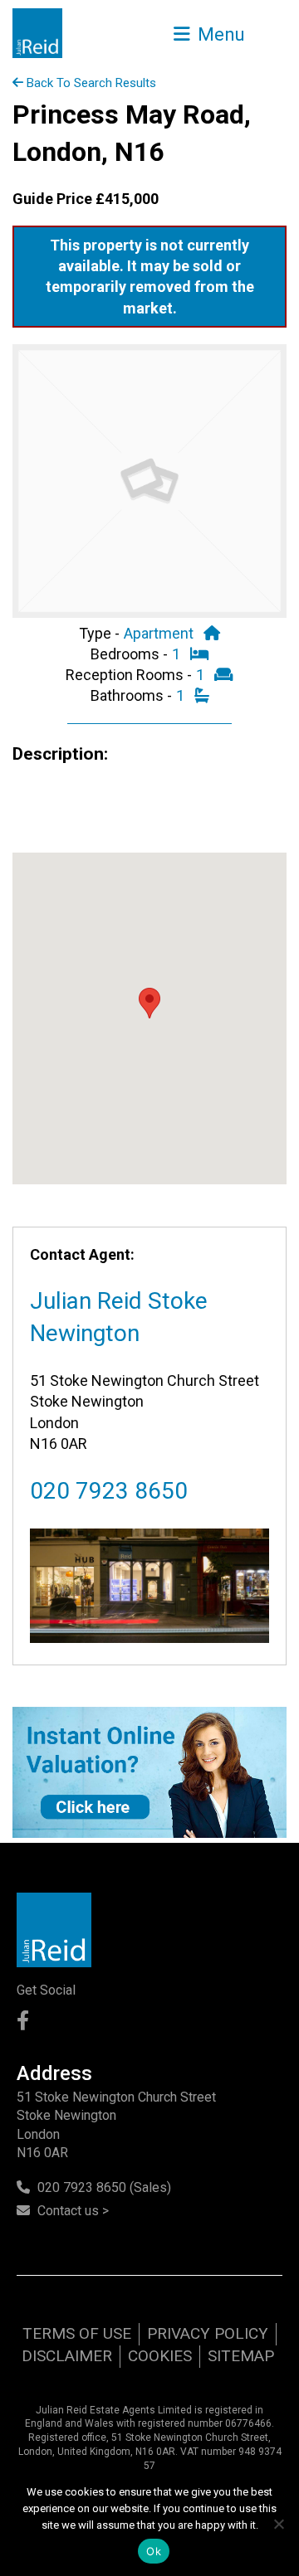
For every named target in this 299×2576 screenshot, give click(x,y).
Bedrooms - (131, 654)
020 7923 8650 (109, 1491)
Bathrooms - (133, 695)
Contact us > (73, 2211)
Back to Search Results (90, 83)
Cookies (160, 2356)
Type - (101, 633)
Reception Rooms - (130, 675)
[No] (278, 2524)
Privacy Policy (208, 2333)
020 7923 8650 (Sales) (104, 2187)
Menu (219, 34)
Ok (154, 2551)
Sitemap (241, 2356)
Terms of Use (77, 2333)
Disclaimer (67, 2356)
